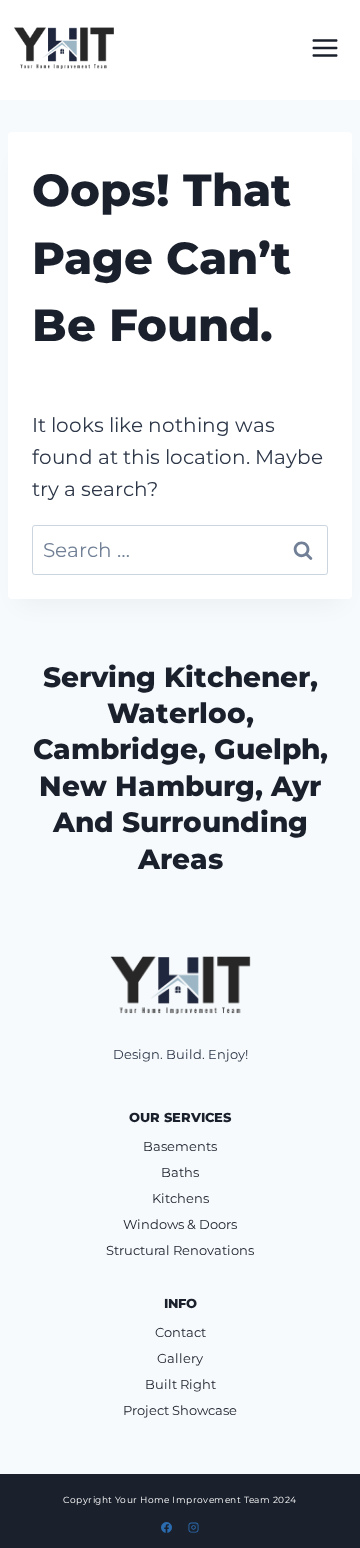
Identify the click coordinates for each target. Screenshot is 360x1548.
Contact (180, 1332)
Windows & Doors (180, 1224)
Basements (180, 1146)
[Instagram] (193, 1527)
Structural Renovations (180, 1250)
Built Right (180, 1384)
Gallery (180, 1358)
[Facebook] (167, 1527)
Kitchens (180, 1198)
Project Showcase (180, 1410)
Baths (180, 1172)
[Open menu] (324, 47)
